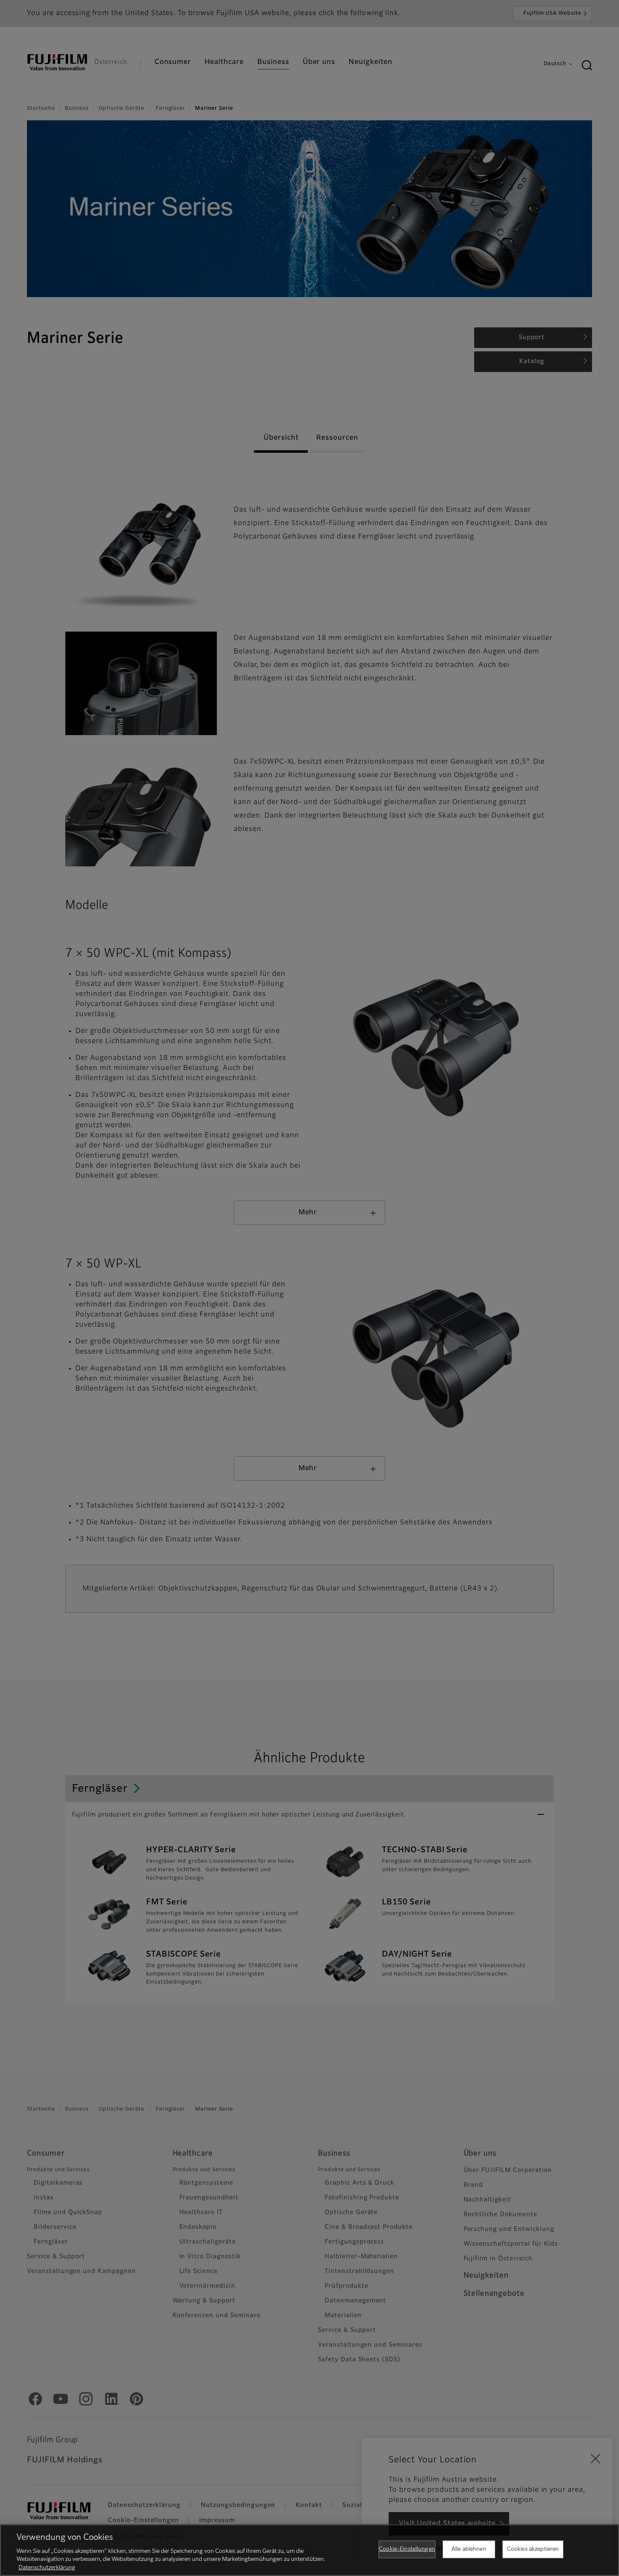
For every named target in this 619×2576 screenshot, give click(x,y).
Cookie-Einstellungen (407, 2549)
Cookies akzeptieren (533, 2549)
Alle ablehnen (469, 2549)
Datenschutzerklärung (47, 2567)
